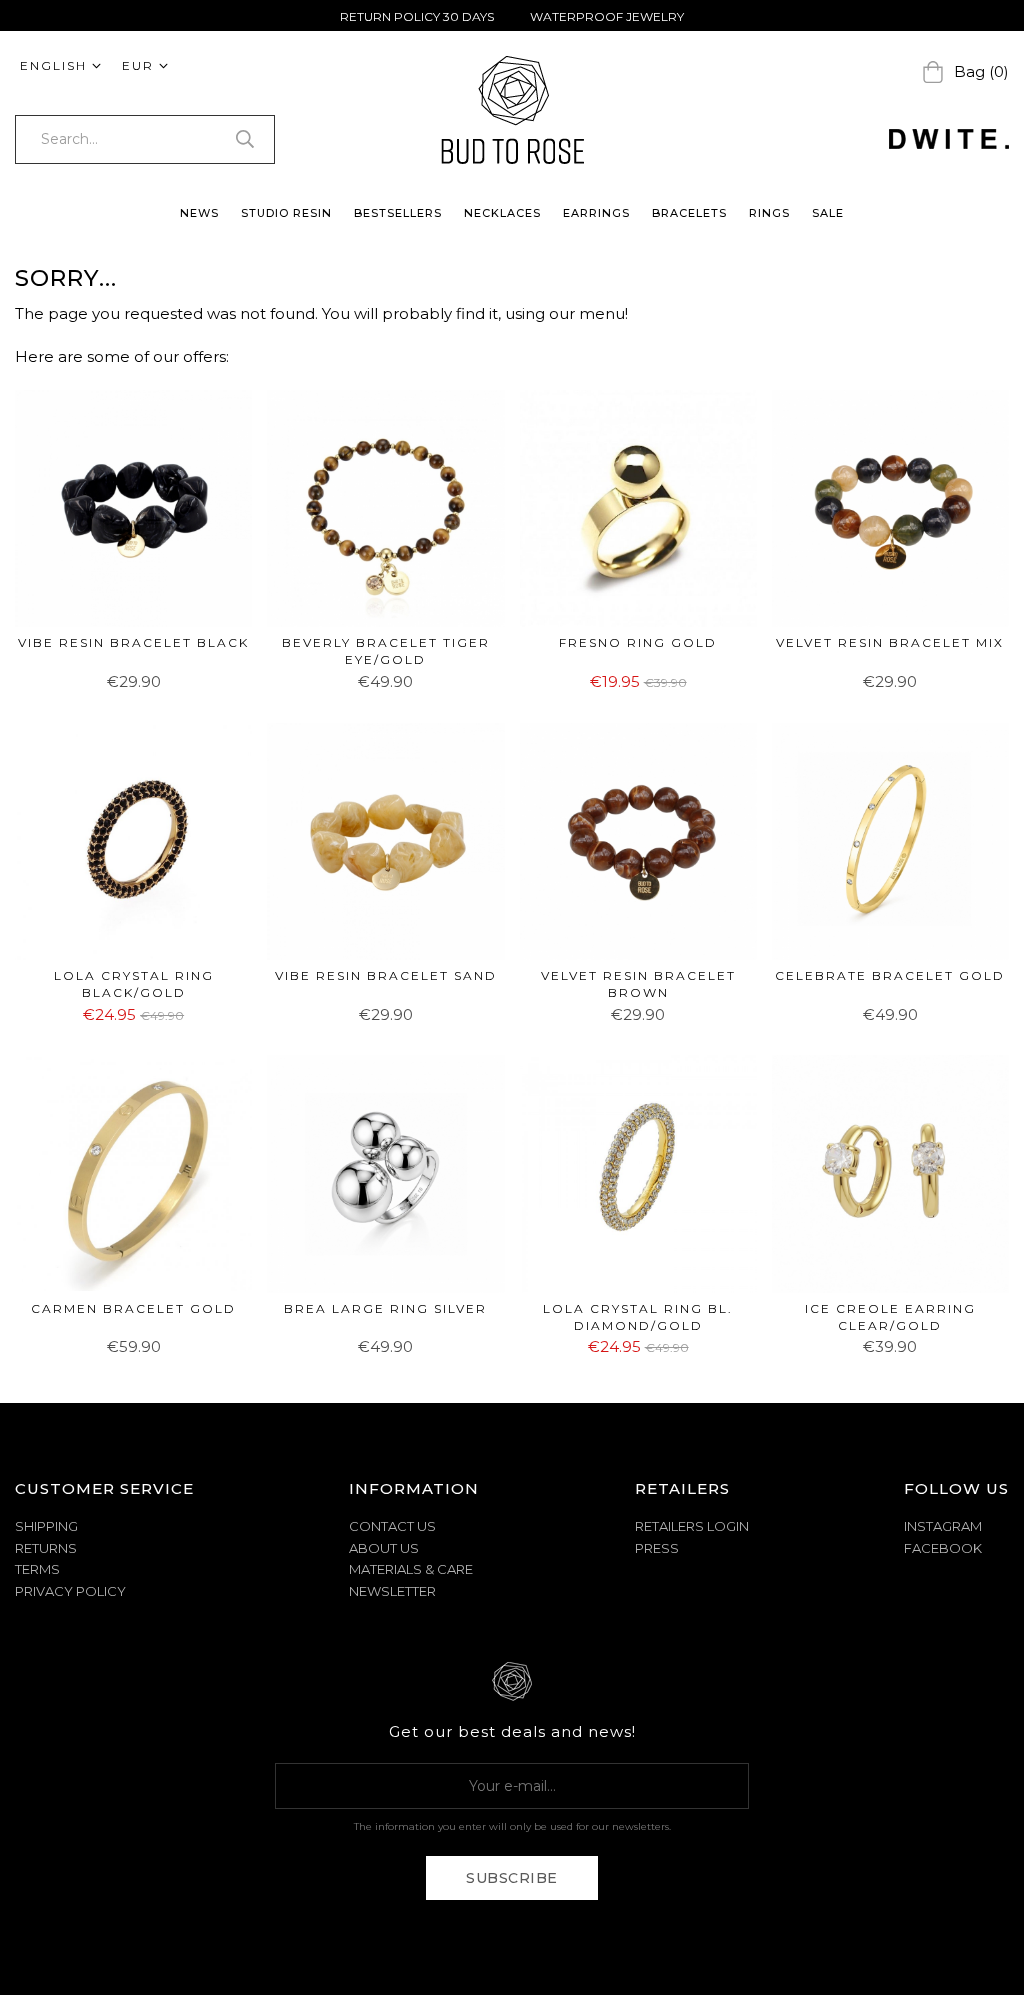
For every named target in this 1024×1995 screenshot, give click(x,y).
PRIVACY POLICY (70, 1591)
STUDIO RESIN (286, 213)
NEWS (199, 213)
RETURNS (46, 1548)
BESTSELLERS (398, 213)
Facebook (943, 1548)
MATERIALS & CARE (411, 1569)
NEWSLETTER (392, 1591)
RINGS (769, 213)
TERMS (37, 1569)
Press (657, 1548)
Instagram (943, 1526)
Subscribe (512, 1878)
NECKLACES (502, 213)
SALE (828, 213)
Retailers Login (692, 1526)
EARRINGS (596, 213)
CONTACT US (392, 1526)
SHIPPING (46, 1526)
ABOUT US (384, 1548)
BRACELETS (689, 213)
